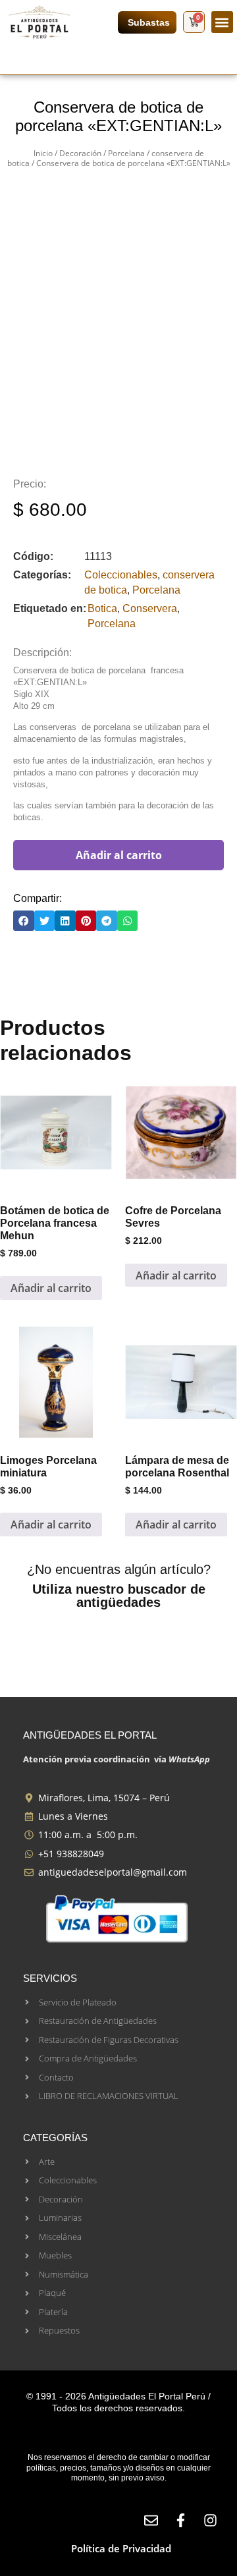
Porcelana (126, 153)
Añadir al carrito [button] (51, 1288)
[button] (222, 22)
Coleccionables (121, 575)
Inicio (43, 153)
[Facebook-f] (181, 2520)
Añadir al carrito (119, 855)
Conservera (150, 608)
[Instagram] (210, 2520)
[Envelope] (151, 2520)
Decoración (80, 153)
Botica (102, 608)
